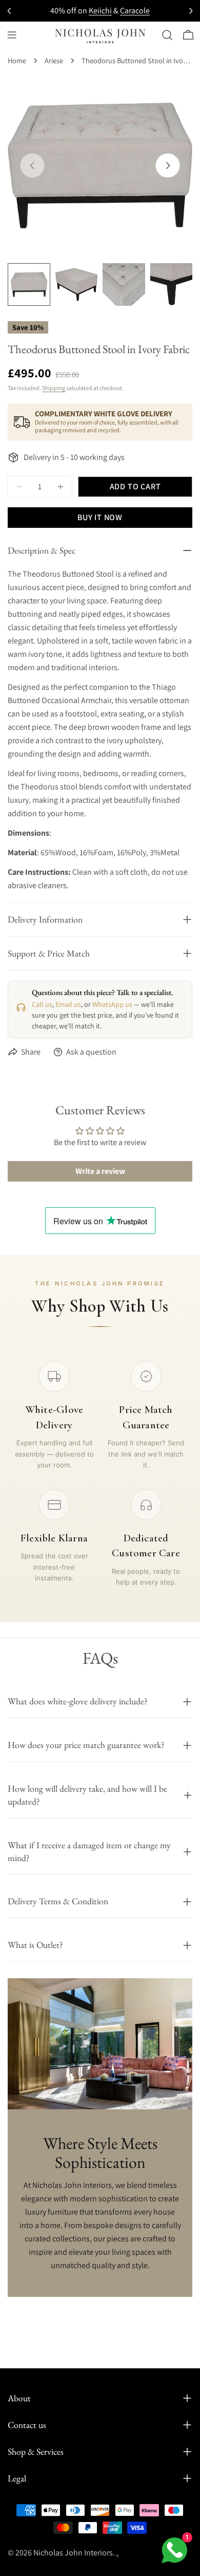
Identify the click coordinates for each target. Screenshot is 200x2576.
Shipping (54, 388)
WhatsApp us (112, 1004)
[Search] (167, 35)
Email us (68, 1004)
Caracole (135, 11)
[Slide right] (168, 165)
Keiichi (100, 11)
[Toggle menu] (12, 35)
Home (17, 60)
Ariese (54, 60)
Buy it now (100, 517)
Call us (42, 1004)
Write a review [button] (100, 1171)
